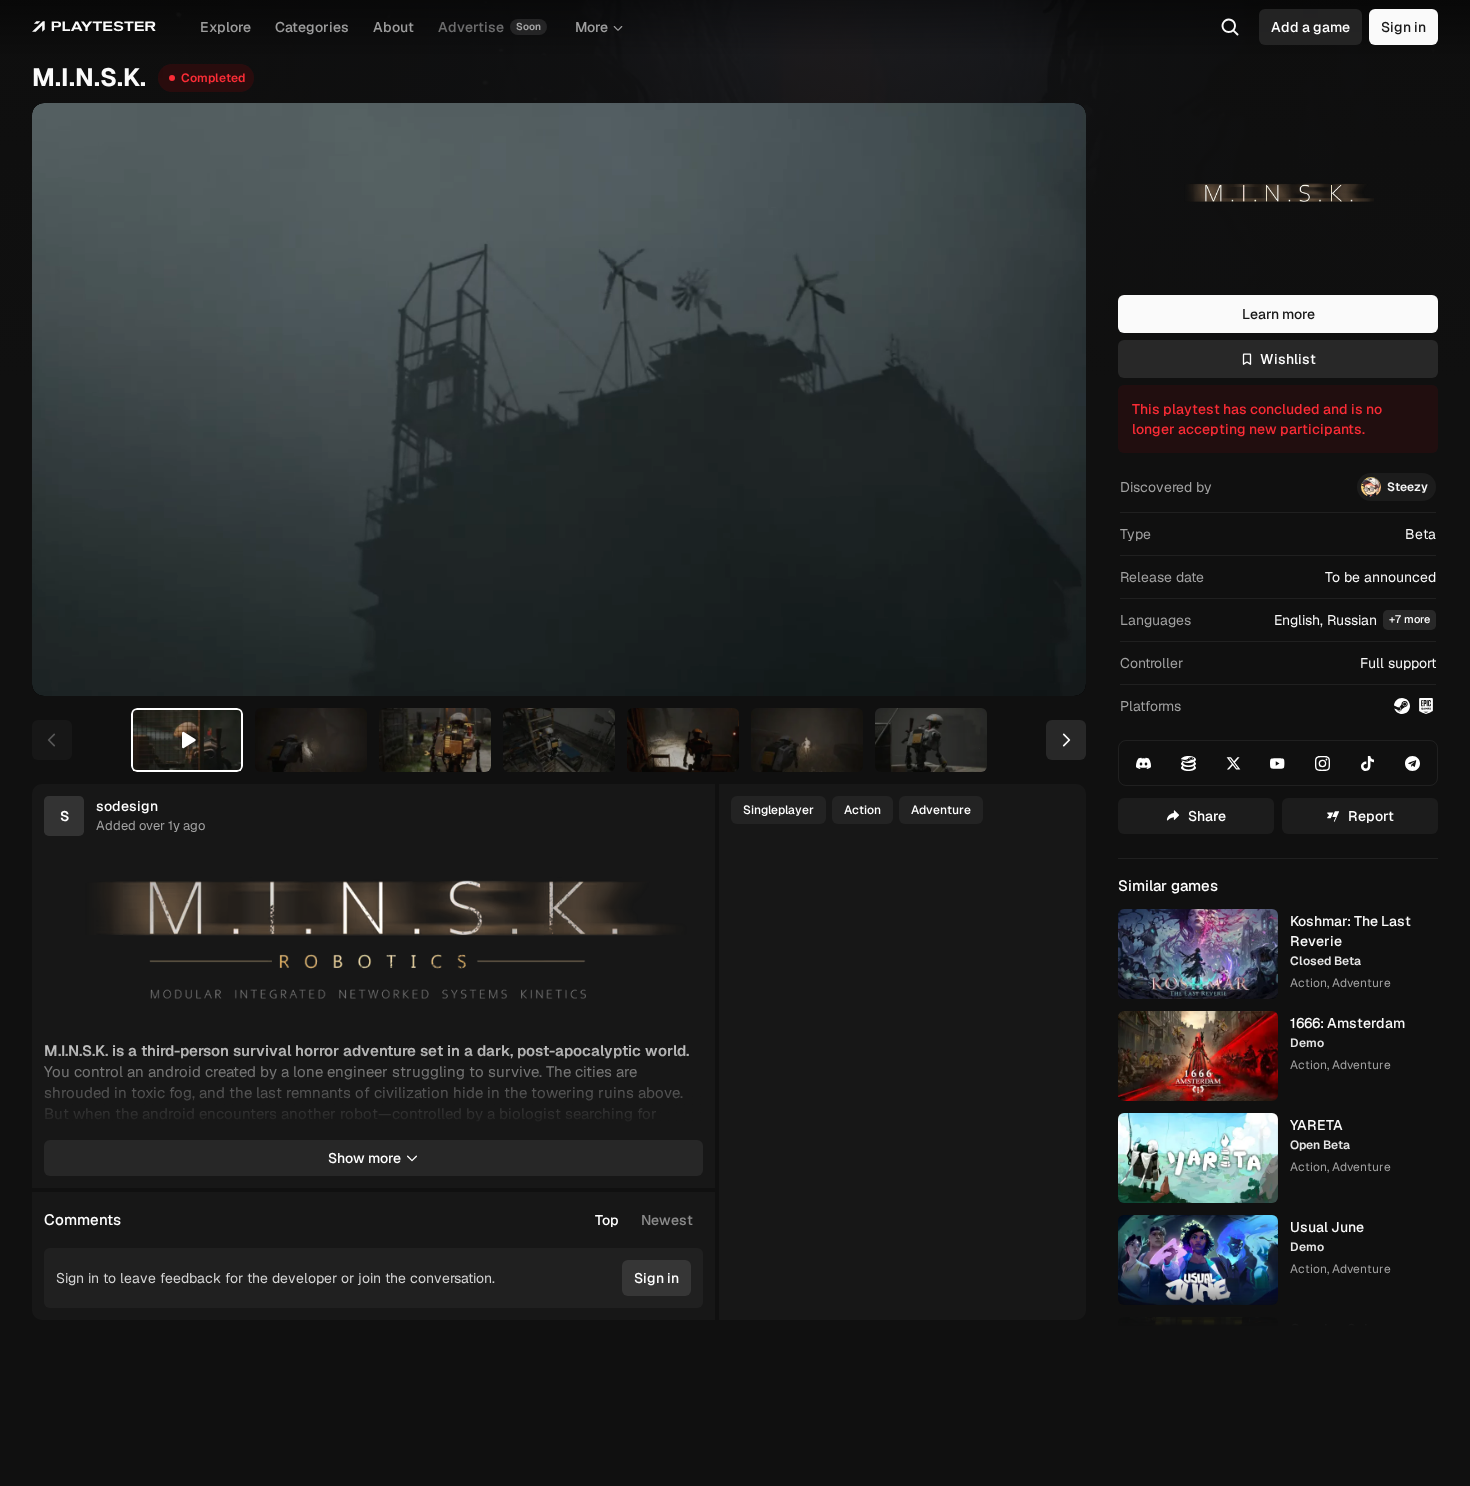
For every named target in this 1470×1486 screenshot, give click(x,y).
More (591, 27)
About (393, 27)
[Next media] (1048, 400)
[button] (1278, 620)
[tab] (187, 740)
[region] (559, 399)
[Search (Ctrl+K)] (1230, 27)
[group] (644, 1220)
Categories (312, 27)
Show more (364, 1158)
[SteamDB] (1189, 763)
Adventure (941, 810)
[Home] (94, 27)
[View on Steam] (1402, 706)
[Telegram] (1412, 763)
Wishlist (1288, 359)
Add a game (1310, 27)
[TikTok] (1368, 763)
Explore (225, 27)
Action (862, 810)
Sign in (1403, 27)
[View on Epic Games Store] (1426, 706)
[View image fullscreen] (679, 880)
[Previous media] (70, 400)
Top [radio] (607, 1220)
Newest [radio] (667, 1220)
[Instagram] (1323, 763)
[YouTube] (1278, 763)
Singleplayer (778, 810)
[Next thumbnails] (1066, 740)
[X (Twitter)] (1233, 763)
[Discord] (1144, 763)
